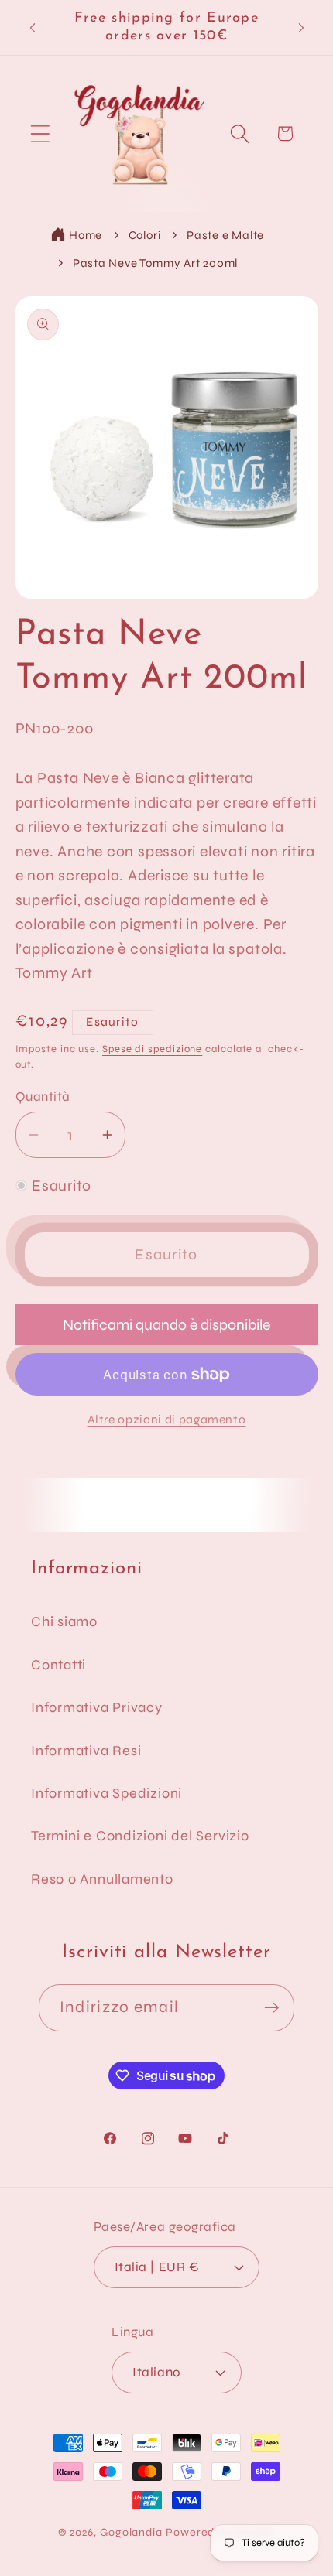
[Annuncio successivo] (301, 28)
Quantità (43, 1097)
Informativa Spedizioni (106, 1793)
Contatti (58, 1665)
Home (86, 235)
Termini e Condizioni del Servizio (140, 1836)
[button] (40, 133)
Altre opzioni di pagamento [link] (167, 1420)
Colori (145, 235)
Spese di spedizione (152, 1049)
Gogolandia (131, 2532)
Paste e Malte (225, 235)
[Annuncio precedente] (33, 28)
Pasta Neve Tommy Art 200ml (155, 263)
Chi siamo (64, 1621)
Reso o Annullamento (102, 1879)
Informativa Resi (86, 1751)
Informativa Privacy (97, 1707)
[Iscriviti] (271, 2008)
